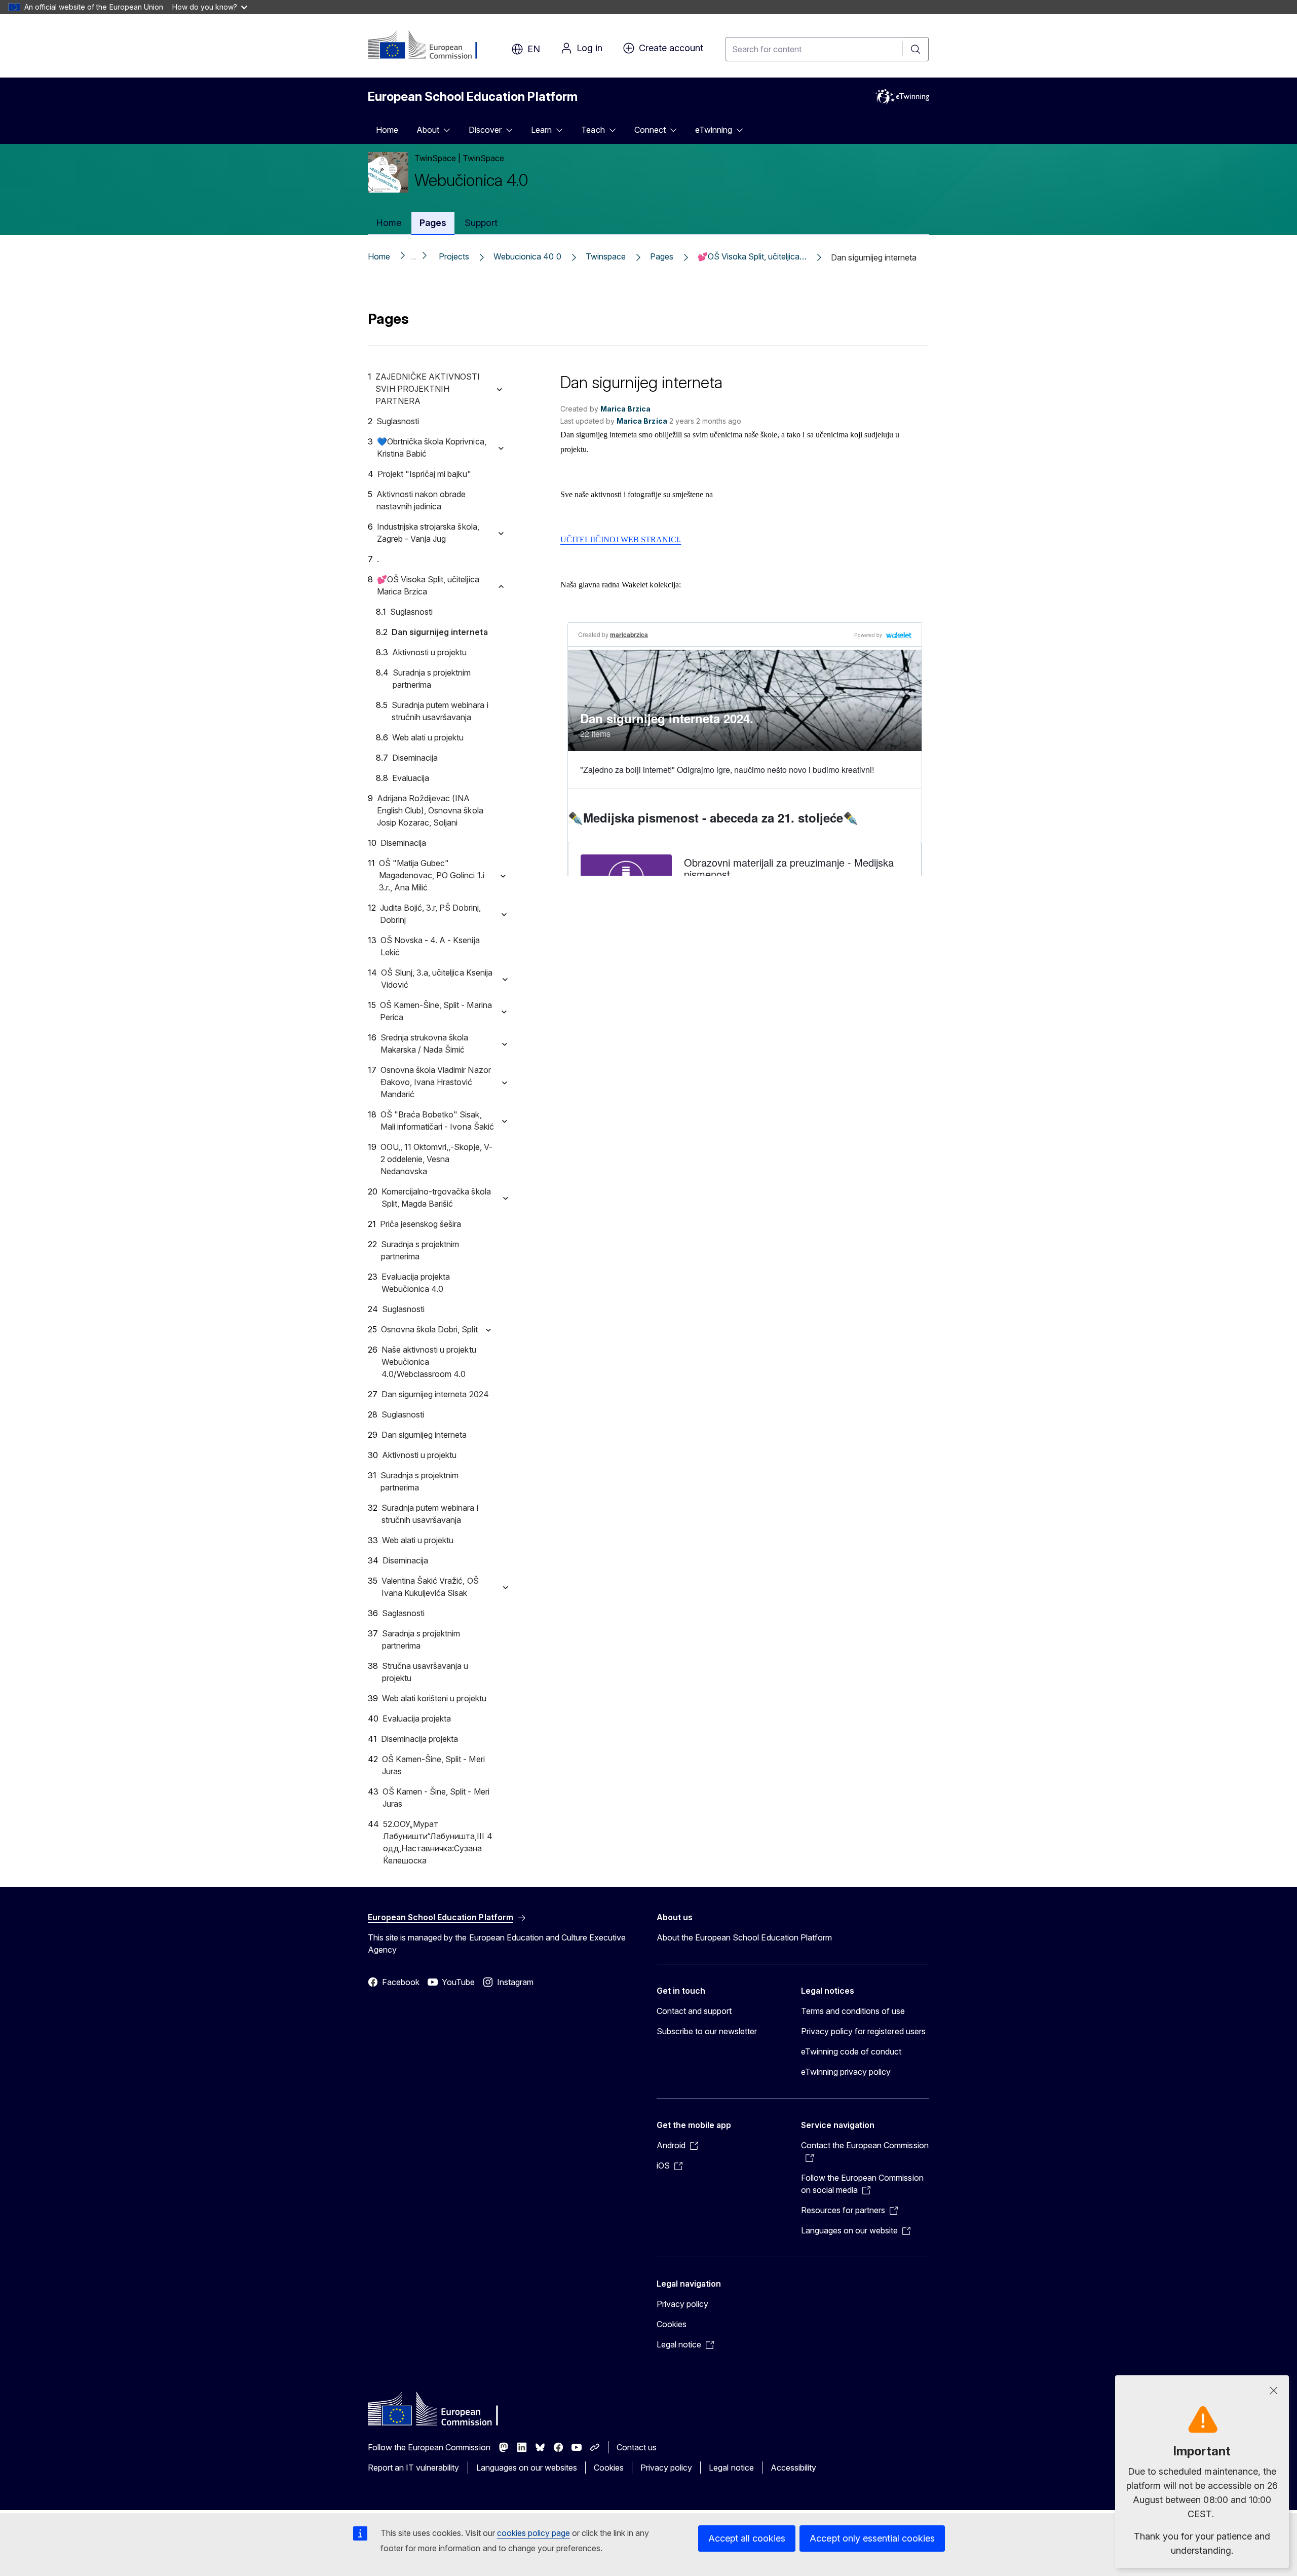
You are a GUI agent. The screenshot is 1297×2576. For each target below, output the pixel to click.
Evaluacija (411, 778)
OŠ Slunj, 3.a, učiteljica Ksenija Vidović (437, 979)
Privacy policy (682, 2304)
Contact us (637, 2447)
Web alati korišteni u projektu (434, 1698)
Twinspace (606, 256)
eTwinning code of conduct (851, 2051)
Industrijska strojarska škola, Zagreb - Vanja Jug (428, 533)
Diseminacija (415, 758)
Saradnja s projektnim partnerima (421, 1639)
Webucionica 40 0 (527, 256)
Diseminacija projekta (419, 1739)
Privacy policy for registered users (863, 2031)
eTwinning (714, 130)
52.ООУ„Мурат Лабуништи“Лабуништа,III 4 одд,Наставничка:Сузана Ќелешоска (437, 1842)
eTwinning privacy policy (846, 2072)
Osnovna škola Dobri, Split (429, 1329)
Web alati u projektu (428, 737)
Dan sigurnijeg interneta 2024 (435, 1394)
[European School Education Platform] (429, 46)
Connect (650, 130)
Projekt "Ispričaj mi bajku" (424, 474)
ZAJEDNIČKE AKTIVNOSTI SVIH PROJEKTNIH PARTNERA (428, 389)
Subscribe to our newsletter (707, 2031)
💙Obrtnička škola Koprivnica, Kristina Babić (432, 447)
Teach (593, 130)
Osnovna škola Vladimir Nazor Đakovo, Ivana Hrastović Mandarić (436, 1082)
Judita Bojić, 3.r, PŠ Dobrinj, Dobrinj (430, 914)
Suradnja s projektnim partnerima (432, 679)
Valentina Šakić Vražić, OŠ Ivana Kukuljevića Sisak (430, 1587)
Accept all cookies (747, 2538)
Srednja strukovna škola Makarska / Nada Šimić (424, 1043)
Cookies (672, 2324)
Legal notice (731, 2468)
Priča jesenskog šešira (421, 1224)
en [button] (534, 49)
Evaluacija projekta (417, 1719)
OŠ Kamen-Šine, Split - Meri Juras (433, 1765)
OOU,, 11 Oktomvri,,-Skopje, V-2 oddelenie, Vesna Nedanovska (436, 1159)
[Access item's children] (450, 130)
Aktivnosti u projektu (429, 652)
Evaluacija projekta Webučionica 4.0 (416, 1283)
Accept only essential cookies (872, 2538)
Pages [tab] (433, 223)
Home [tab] (389, 223)
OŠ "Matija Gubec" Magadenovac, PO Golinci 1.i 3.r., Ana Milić (432, 875)
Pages (662, 256)
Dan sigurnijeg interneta (440, 632)
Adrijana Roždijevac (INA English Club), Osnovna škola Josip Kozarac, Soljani (430, 810)
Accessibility (793, 2468)
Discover (485, 130)
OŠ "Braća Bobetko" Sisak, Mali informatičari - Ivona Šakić (437, 1121)
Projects (454, 256)
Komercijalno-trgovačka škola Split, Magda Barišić (436, 1198)
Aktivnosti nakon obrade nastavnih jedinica (421, 500)
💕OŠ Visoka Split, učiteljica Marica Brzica (428, 585)
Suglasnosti (398, 421)
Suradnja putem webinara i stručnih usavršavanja (440, 711)
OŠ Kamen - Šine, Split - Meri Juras (436, 1798)
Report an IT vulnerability (414, 2468)
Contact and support (694, 2011)
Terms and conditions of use (853, 2011)
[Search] (915, 49)
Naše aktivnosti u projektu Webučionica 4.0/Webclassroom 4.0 (429, 1362)
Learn (541, 130)
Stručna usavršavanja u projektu (425, 1672)
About (428, 130)
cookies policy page (533, 2533)
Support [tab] (481, 223)
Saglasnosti (403, 1613)
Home (387, 130)
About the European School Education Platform (744, 1937)
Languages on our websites (527, 2468)
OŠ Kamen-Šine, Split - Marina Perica (436, 1011)
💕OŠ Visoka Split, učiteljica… (752, 256)
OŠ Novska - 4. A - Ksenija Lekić (430, 946)
